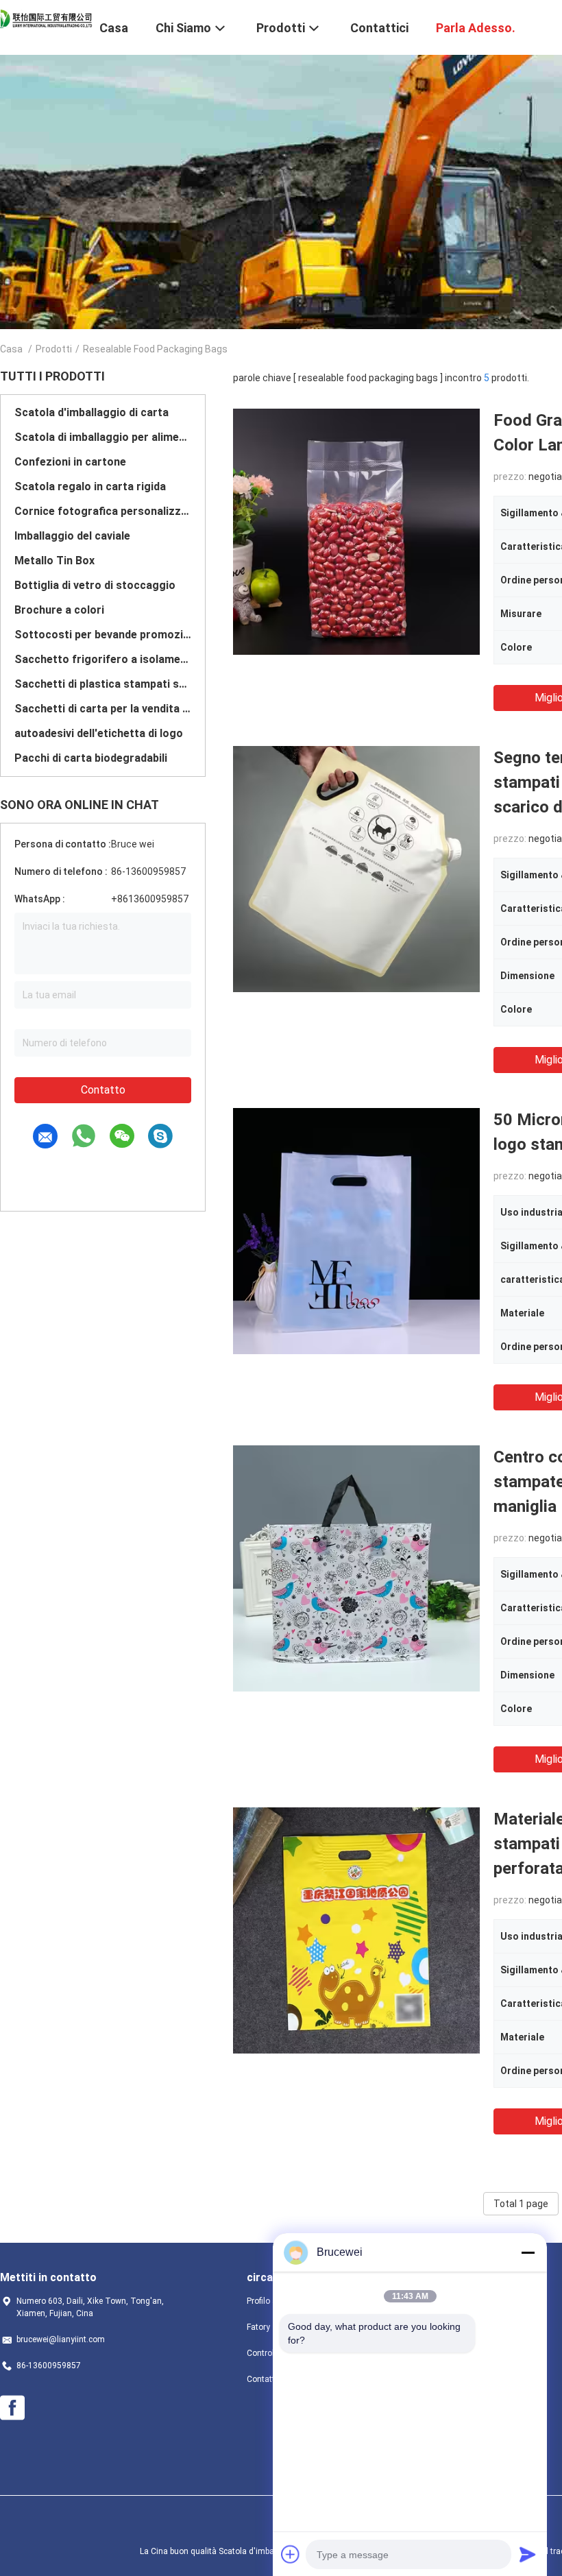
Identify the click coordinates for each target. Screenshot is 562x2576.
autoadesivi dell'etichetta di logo (99, 733)
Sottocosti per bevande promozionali (103, 635)
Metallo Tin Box (54, 561)
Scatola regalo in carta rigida (90, 486)
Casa (11, 349)
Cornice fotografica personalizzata (103, 511)
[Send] (528, 2554)
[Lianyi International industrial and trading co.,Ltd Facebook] (12, 2408)
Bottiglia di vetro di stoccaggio (95, 585)
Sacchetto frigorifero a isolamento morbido (103, 659)
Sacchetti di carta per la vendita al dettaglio (103, 709)
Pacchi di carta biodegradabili (91, 758)
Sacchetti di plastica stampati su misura (103, 684)
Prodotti (54, 349)
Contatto (103, 1090)
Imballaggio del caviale (72, 536)
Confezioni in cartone (70, 462)
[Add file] (291, 2554)
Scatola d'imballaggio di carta (91, 412)
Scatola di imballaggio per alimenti (103, 437)
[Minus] (528, 2252)
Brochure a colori (59, 610)
